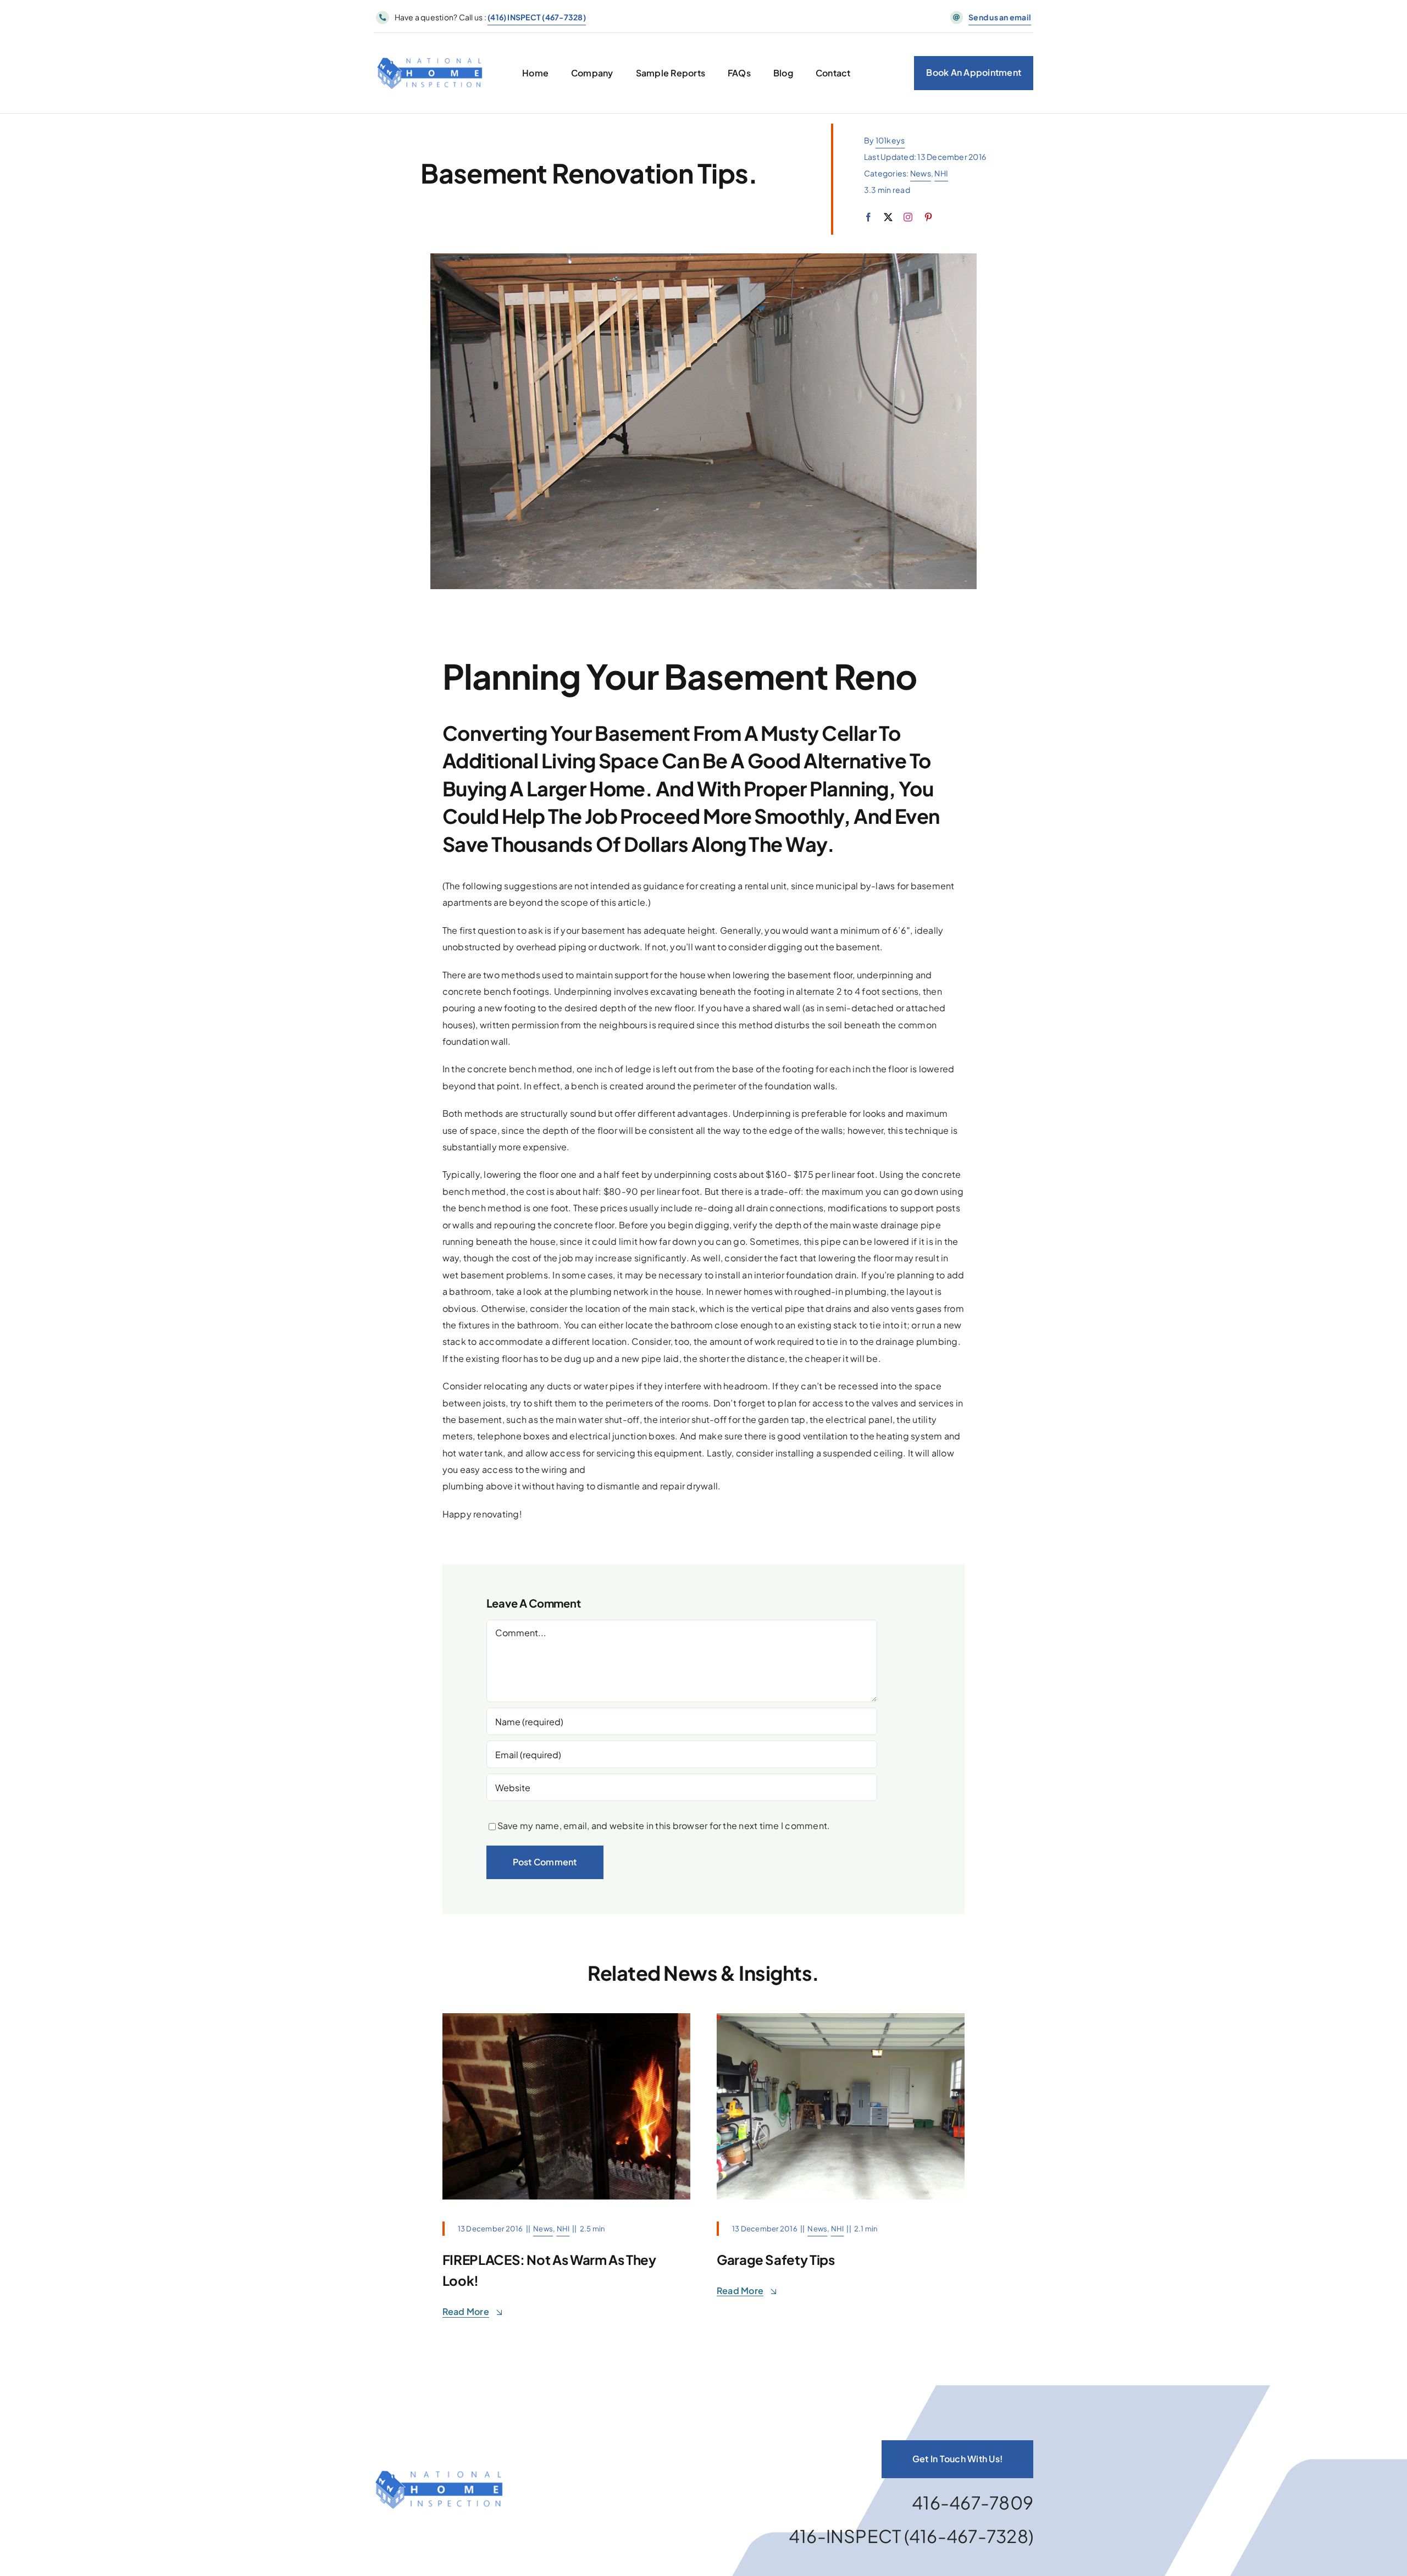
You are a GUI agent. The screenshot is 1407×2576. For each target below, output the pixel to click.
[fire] (566, 2017)
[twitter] (888, 217)
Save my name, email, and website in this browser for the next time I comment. (664, 1826)
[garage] (841, 2017)
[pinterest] (928, 217)
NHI (941, 173)
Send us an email (1000, 17)
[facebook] (868, 217)
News (921, 173)
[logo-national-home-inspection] (430, 46)
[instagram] (908, 217)
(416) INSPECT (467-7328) (537, 17)
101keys (890, 140)
